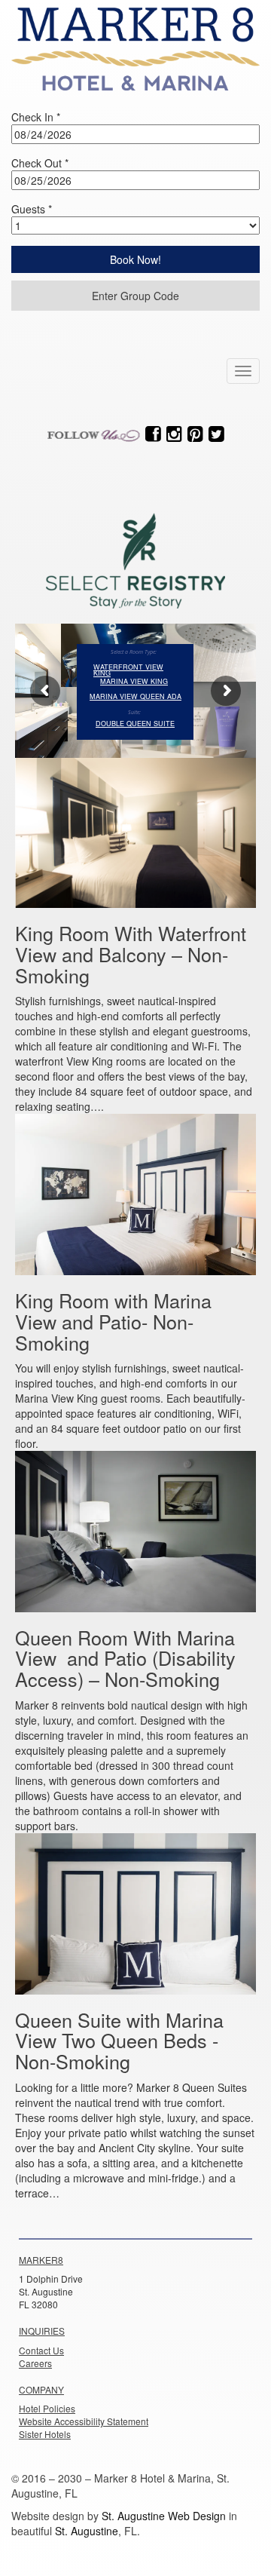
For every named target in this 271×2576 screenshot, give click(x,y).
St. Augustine (87, 2531)
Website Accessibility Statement (84, 2421)
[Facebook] (153, 434)
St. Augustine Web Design (164, 2516)
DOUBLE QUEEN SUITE (135, 724)
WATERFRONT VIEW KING (128, 667)
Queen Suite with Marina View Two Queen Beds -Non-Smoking (119, 2040)
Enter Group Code (135, 296)
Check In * (36, 117)
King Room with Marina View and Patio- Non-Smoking (113, 1321)
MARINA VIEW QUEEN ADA (135, 697)
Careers (35, 2363)
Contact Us (41, 2350)
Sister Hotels (45, 2434)
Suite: (134, 713)
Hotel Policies (47, 2408)
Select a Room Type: (134, 652)
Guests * (32, 209)
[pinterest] (195, 434)
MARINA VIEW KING (134, 682)
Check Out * (40, 163)
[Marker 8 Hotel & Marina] (135, 45)
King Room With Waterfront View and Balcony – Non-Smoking (131, 954)
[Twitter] (216, 434)
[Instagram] (174, 434)
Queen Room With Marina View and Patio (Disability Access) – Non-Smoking (125, 1658)
